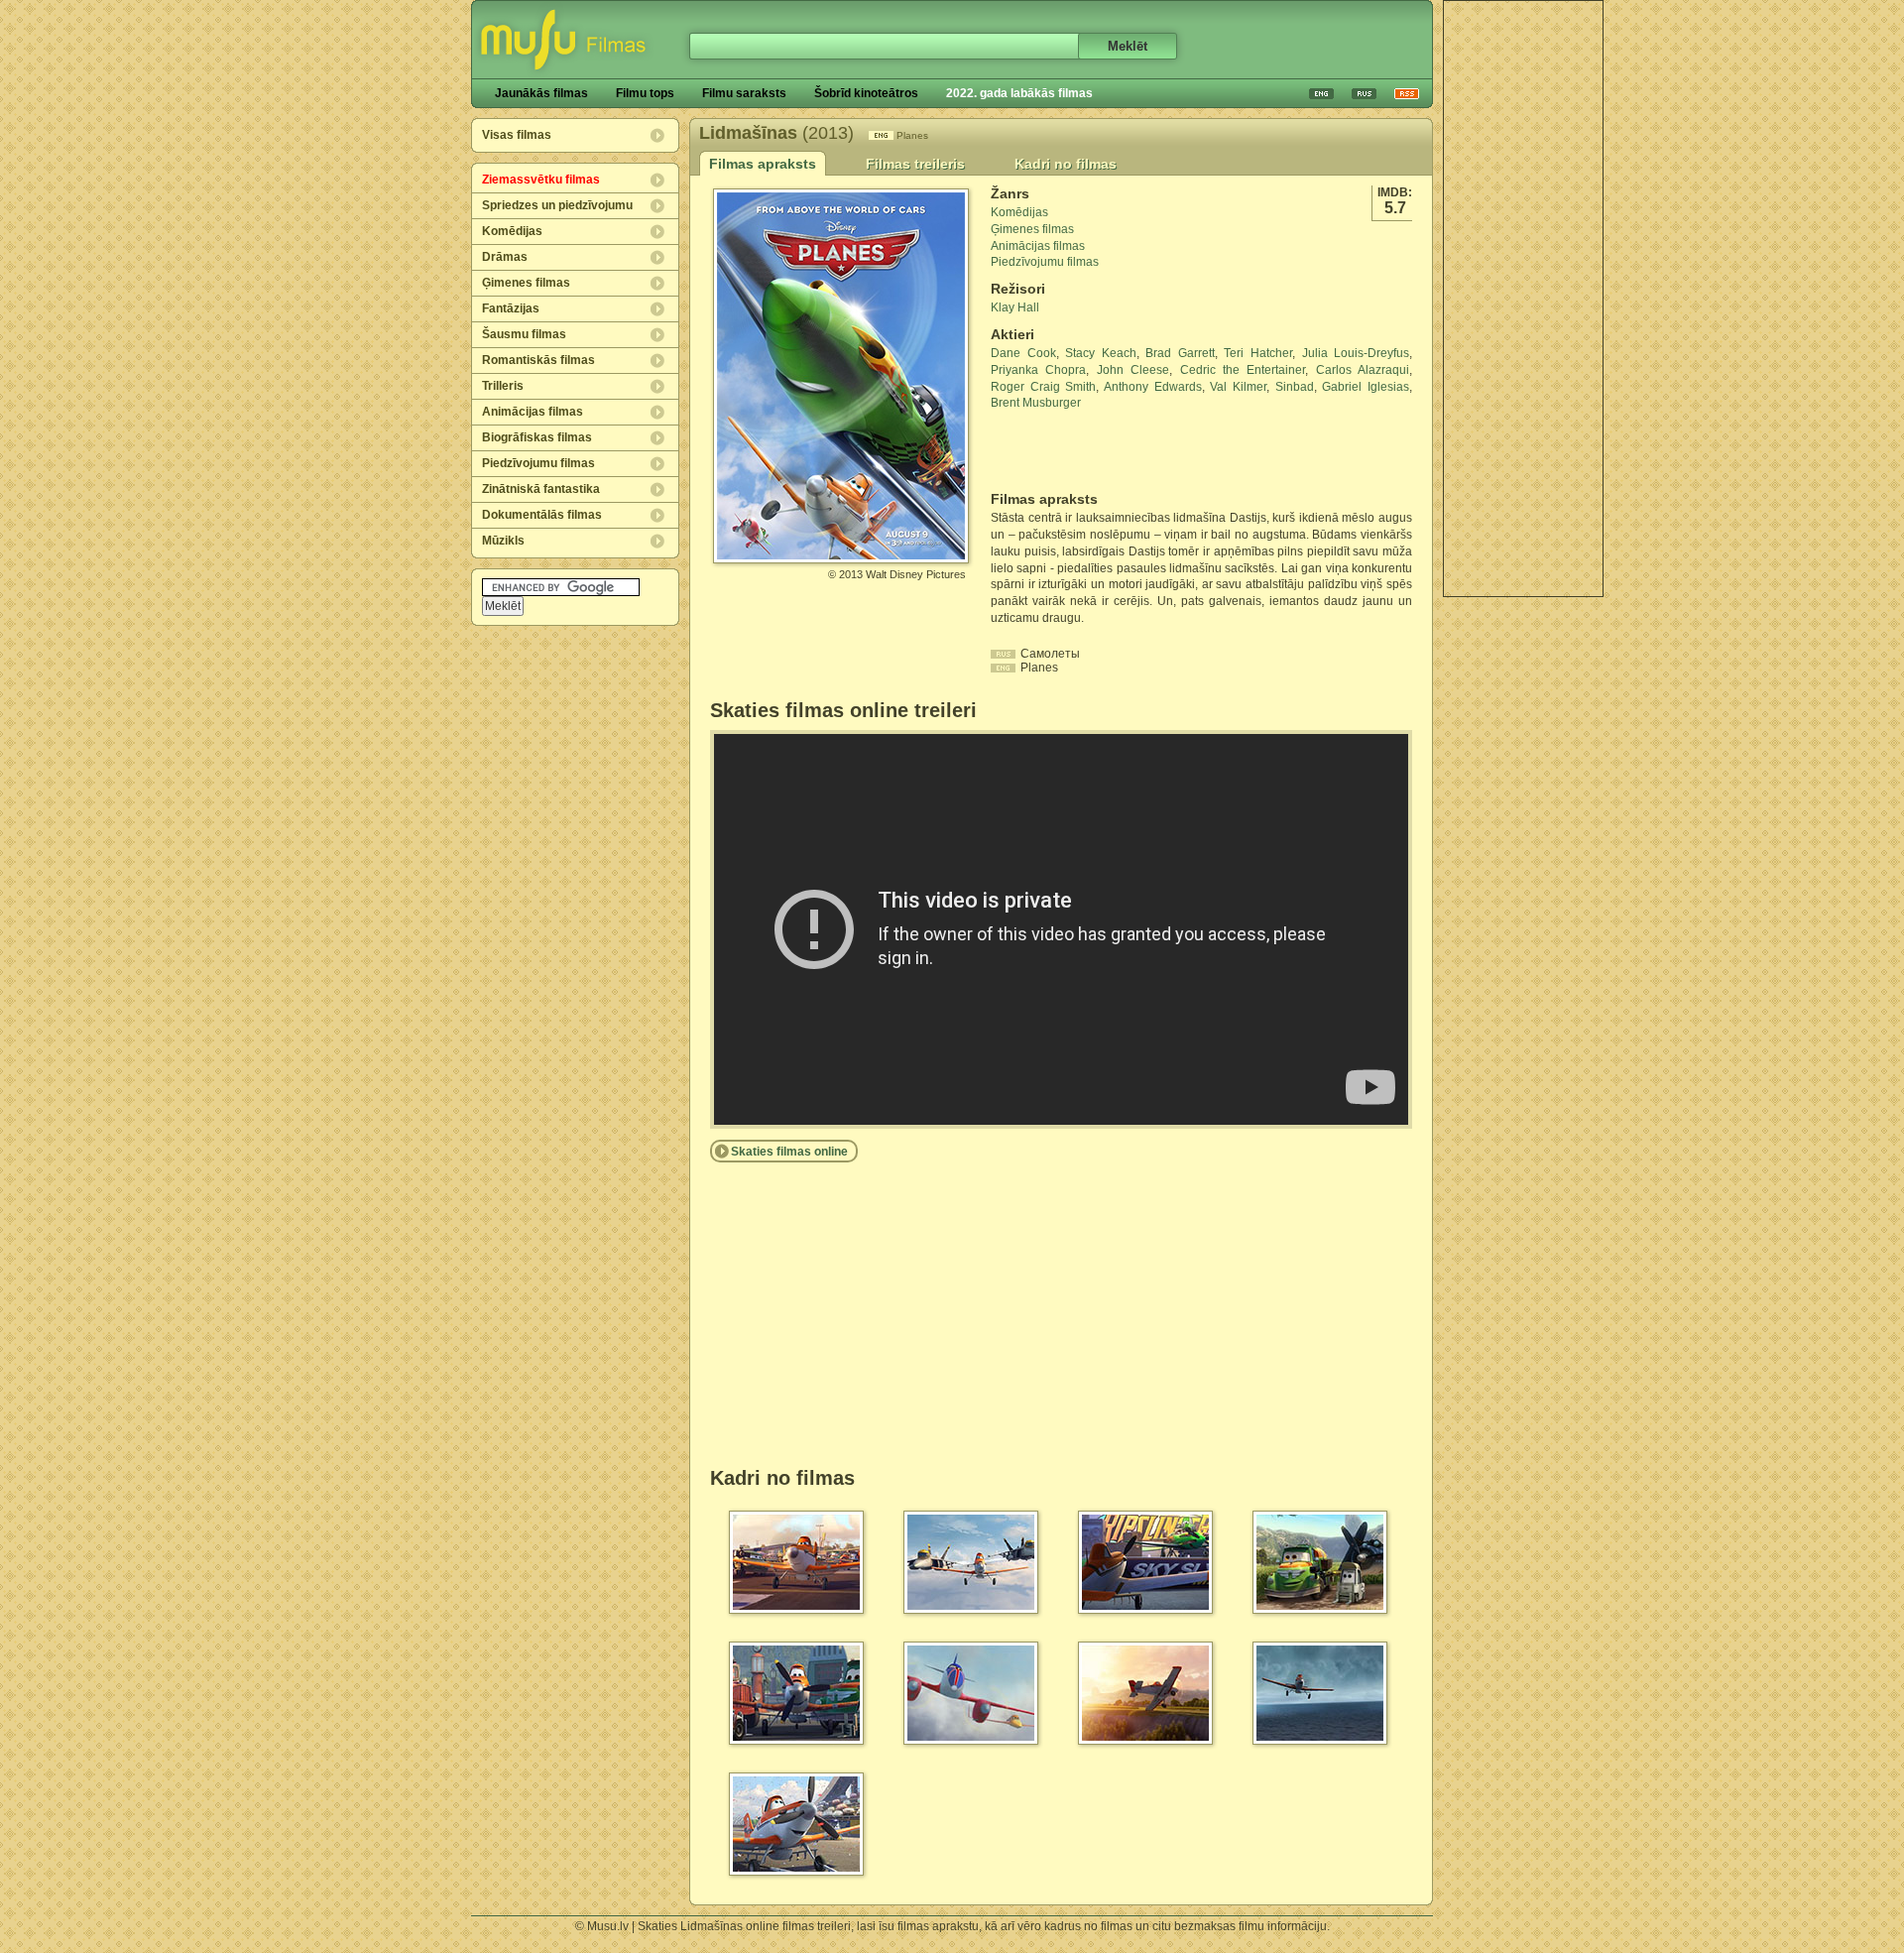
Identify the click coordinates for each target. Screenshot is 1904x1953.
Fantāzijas (511, 308)
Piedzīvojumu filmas (538, 463)
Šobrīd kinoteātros (866, 93)
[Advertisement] (1523, 299)
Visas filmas (517, 135)
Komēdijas (512, 231)
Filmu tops (645, 93)
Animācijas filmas (533, 412)
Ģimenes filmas (526, 283)
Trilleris (503, 386)
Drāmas (505, 257)
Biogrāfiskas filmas (537, 437)
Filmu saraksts (744, 93)
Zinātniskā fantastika (541, 489)
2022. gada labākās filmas (1019, 93)
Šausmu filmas (524, 334)
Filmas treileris (915, 164)
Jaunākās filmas (541, 93)
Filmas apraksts (763, 164)
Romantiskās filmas (538, 360)
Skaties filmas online (789, 1152)
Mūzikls (503, 541)
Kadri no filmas (1066, 164)
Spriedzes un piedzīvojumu (557, 205)
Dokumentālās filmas (542, 515)
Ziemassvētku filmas (541, 180)
